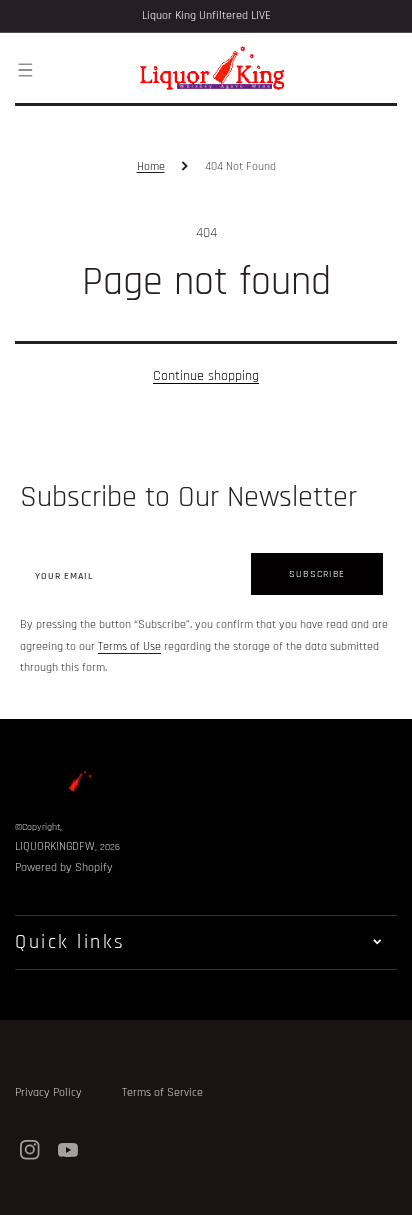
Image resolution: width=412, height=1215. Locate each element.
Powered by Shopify (64, 867)
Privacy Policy (48, 1092)
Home (151, 166)
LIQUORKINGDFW (55, 846)
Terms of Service (162, 1092)
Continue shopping (206, 376)
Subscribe (317, 574)
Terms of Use (129, 646)
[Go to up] (386, 1189)
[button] (25, 69)
